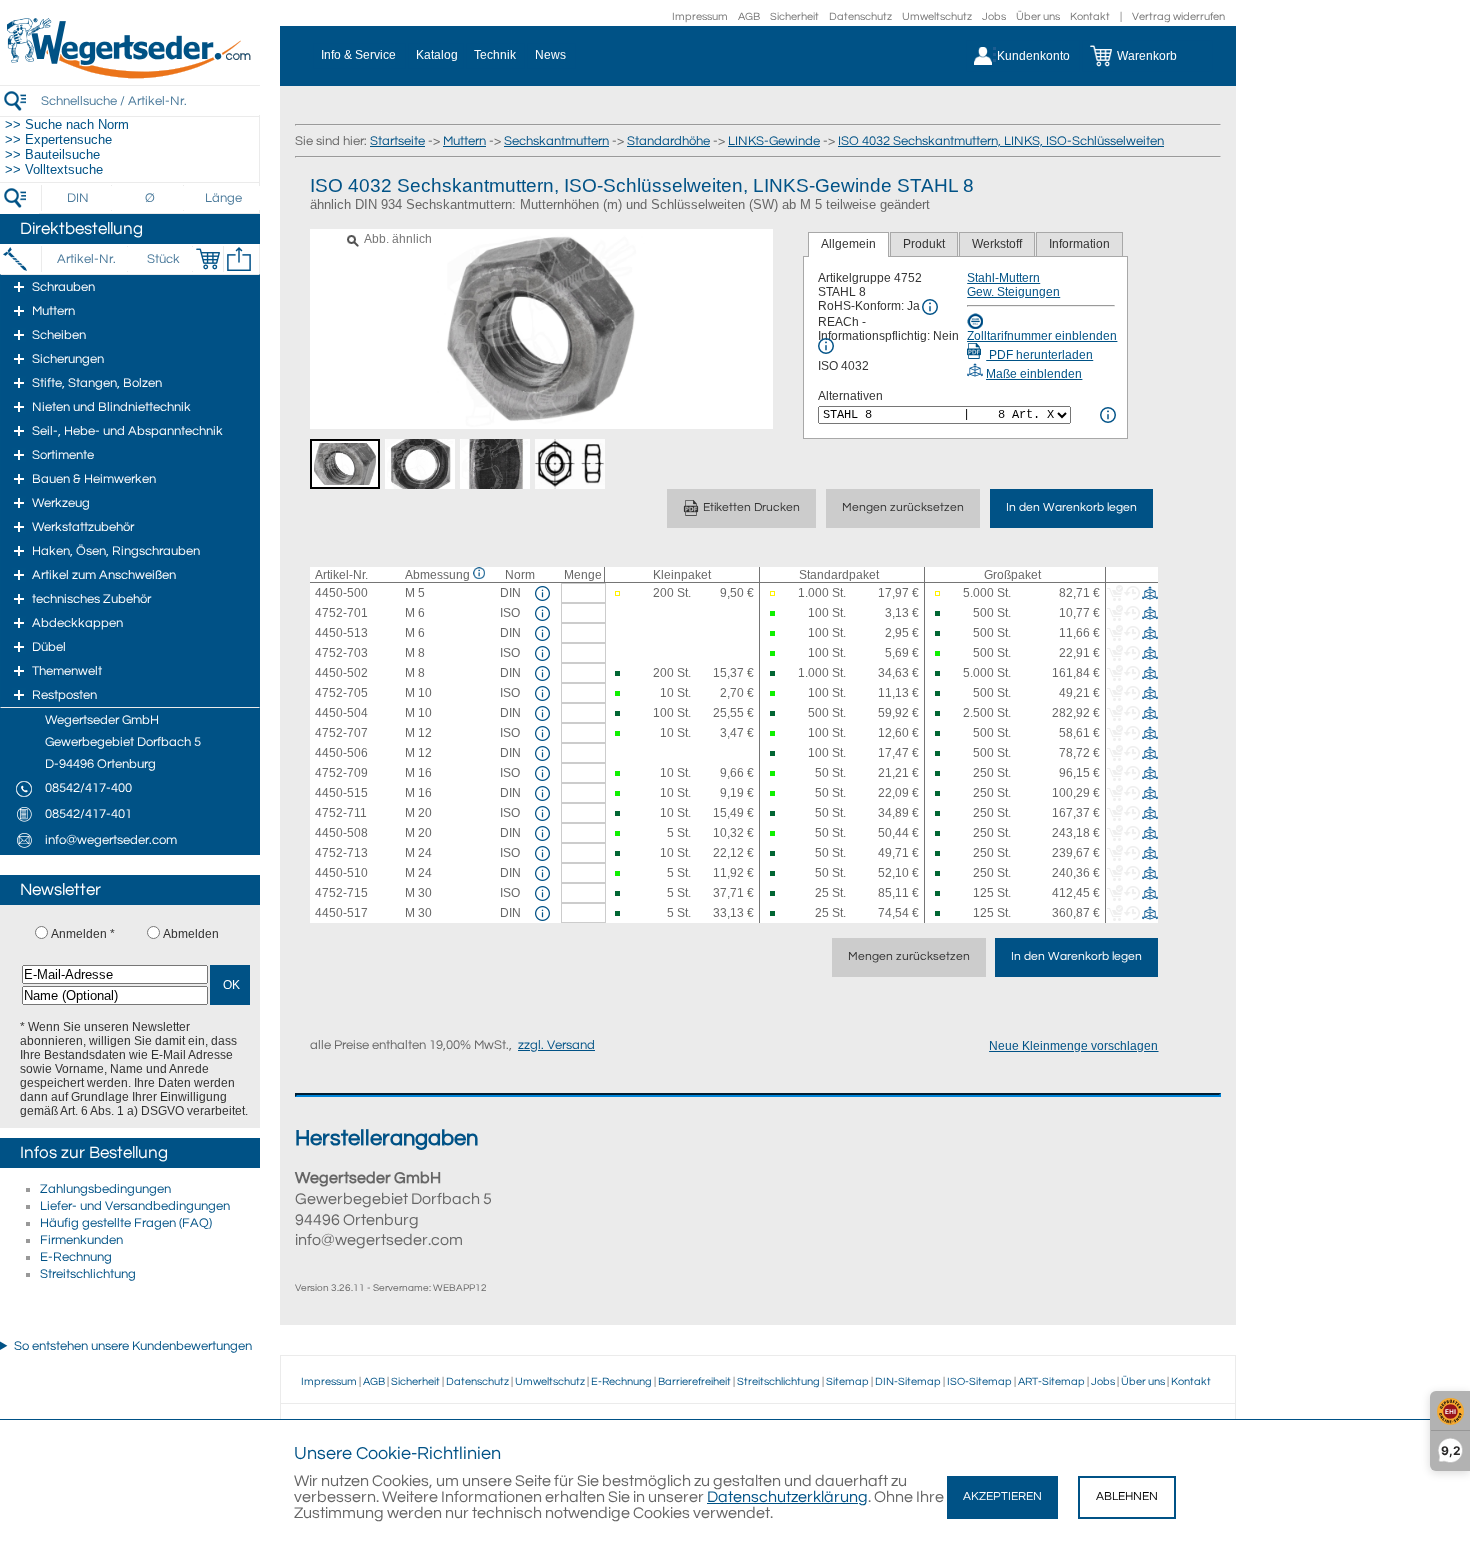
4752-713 (341, 853)
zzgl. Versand (556, 1045)
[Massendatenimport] (239, 259)
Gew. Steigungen (1013, 292)
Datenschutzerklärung (787, 1497)
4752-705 (341, 693)
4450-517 (341, 913)
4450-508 (341, 833)
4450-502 (341, 673)
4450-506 (341, 753)
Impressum (700, 16)
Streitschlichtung (88, 1274)
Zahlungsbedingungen (105, 1189)
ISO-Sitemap (979, 1381)
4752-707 (341, 733)
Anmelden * (83, 934)
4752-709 (341, 773)
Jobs (994, 16)
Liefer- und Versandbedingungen (135, 1206)
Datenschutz (860, 16)
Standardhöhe (668, 141)
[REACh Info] (826, 346)
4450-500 (341, 593)
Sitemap (847, 1381)
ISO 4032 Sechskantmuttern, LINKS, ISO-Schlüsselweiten (1001, 141)
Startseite (397, 141)
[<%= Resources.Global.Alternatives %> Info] (1108, 415)
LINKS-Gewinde (774, 141)
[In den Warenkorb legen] (208, 259)
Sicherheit (794, 16)
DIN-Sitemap (908, 1381)
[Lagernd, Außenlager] (938, 613)
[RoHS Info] (930, 307)
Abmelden (191, 934)
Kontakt (1090, 16)
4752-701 (341, 613)
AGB (749, 16)
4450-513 (341, 633)
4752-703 (341, 653)
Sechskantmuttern (556, 141)
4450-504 (341, 713)
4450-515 (341, 793)
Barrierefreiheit (694, 1381)
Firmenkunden (81, 1240)
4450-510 (341, 873)
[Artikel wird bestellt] (618, 593)
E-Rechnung (76, 1257)
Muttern (464, 141)
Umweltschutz (937, 16)
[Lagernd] (773, 613)
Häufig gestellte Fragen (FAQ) (126, 1223)
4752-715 (341, 893)
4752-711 (341, 813)
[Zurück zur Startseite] (130, 75)
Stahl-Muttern (1003, 278)
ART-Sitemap (1051, 1381)
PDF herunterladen (1039, 355)
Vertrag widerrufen (1178, 16)
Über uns (1038, 16)
